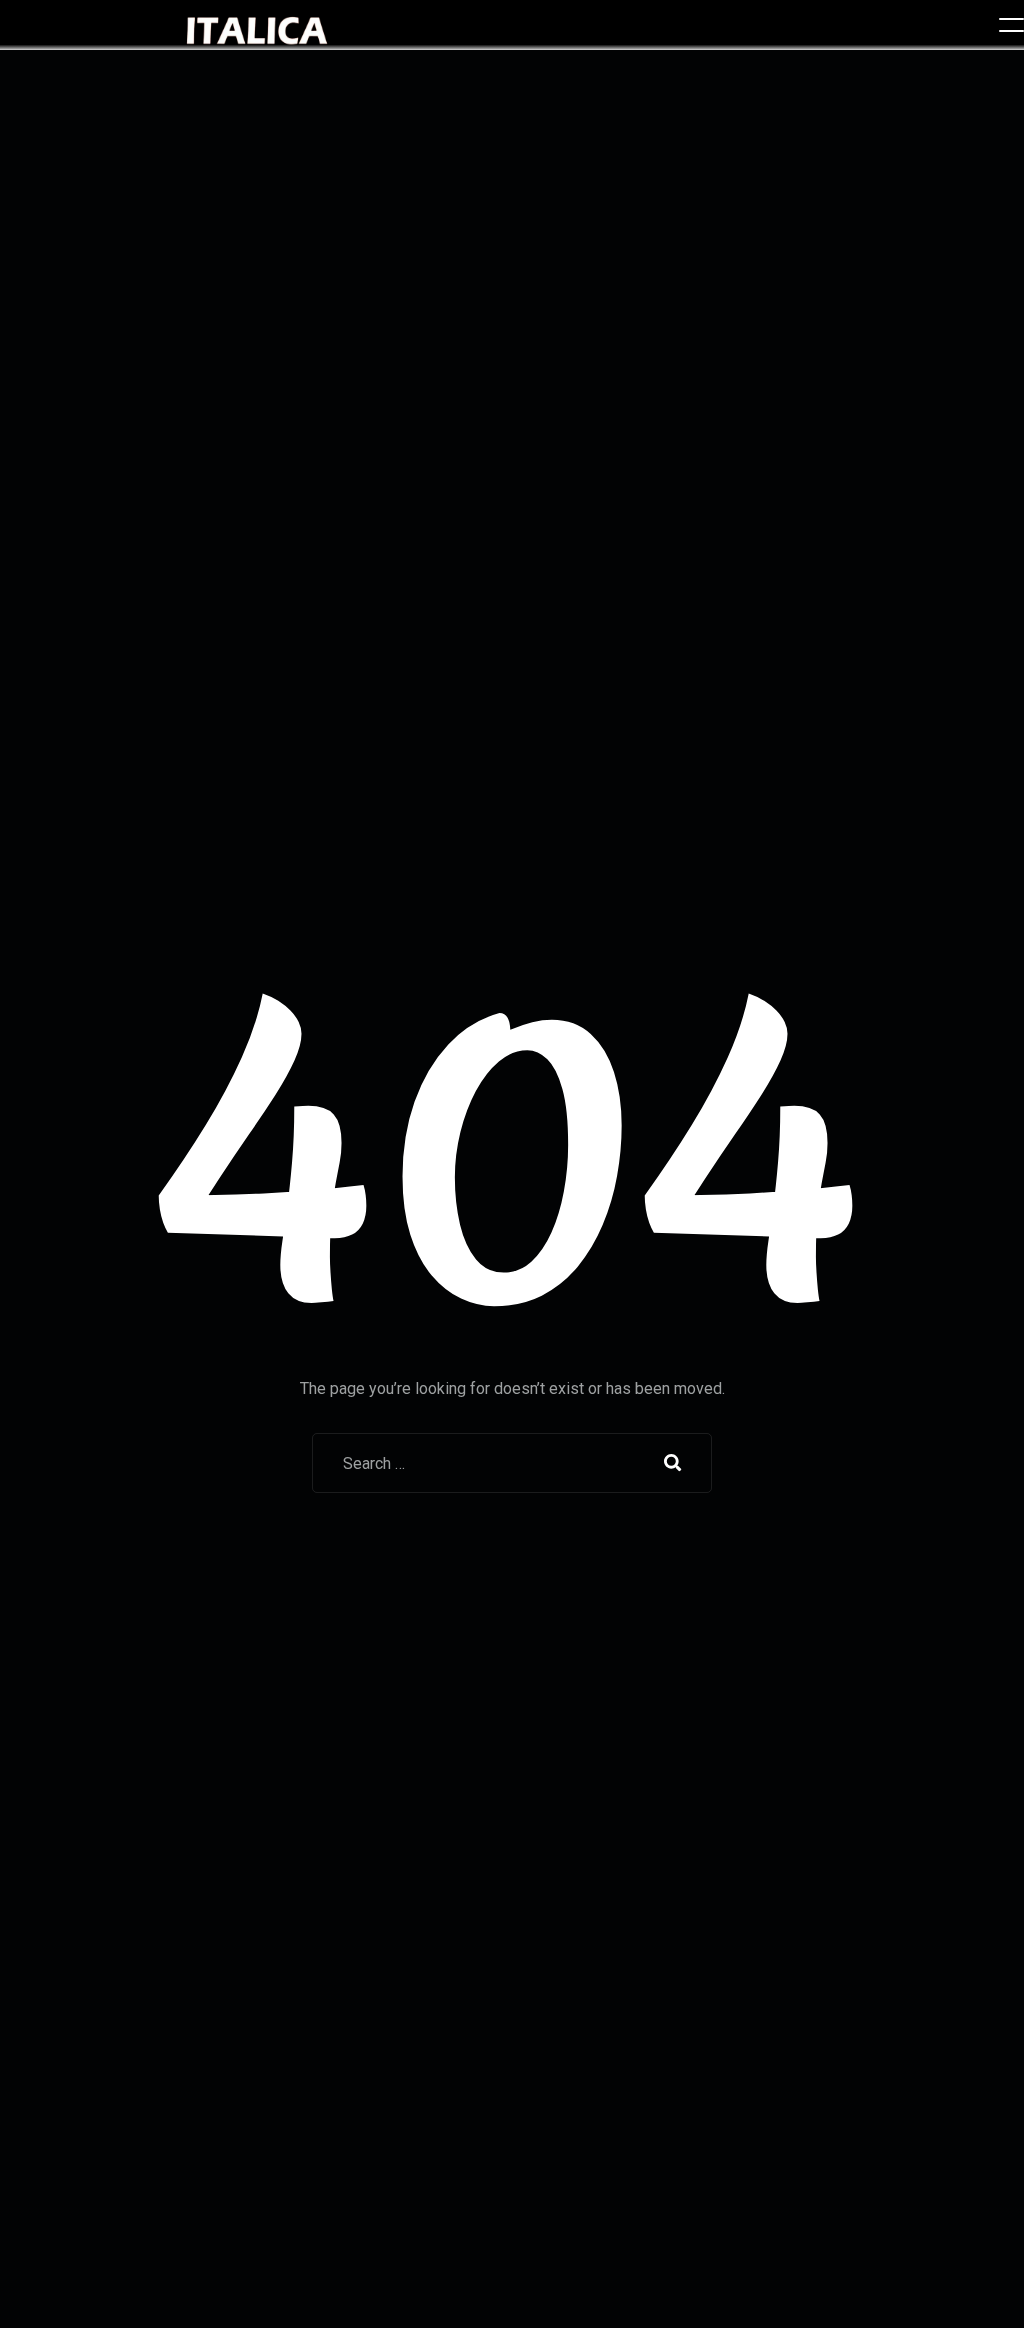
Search (673, 1463)
